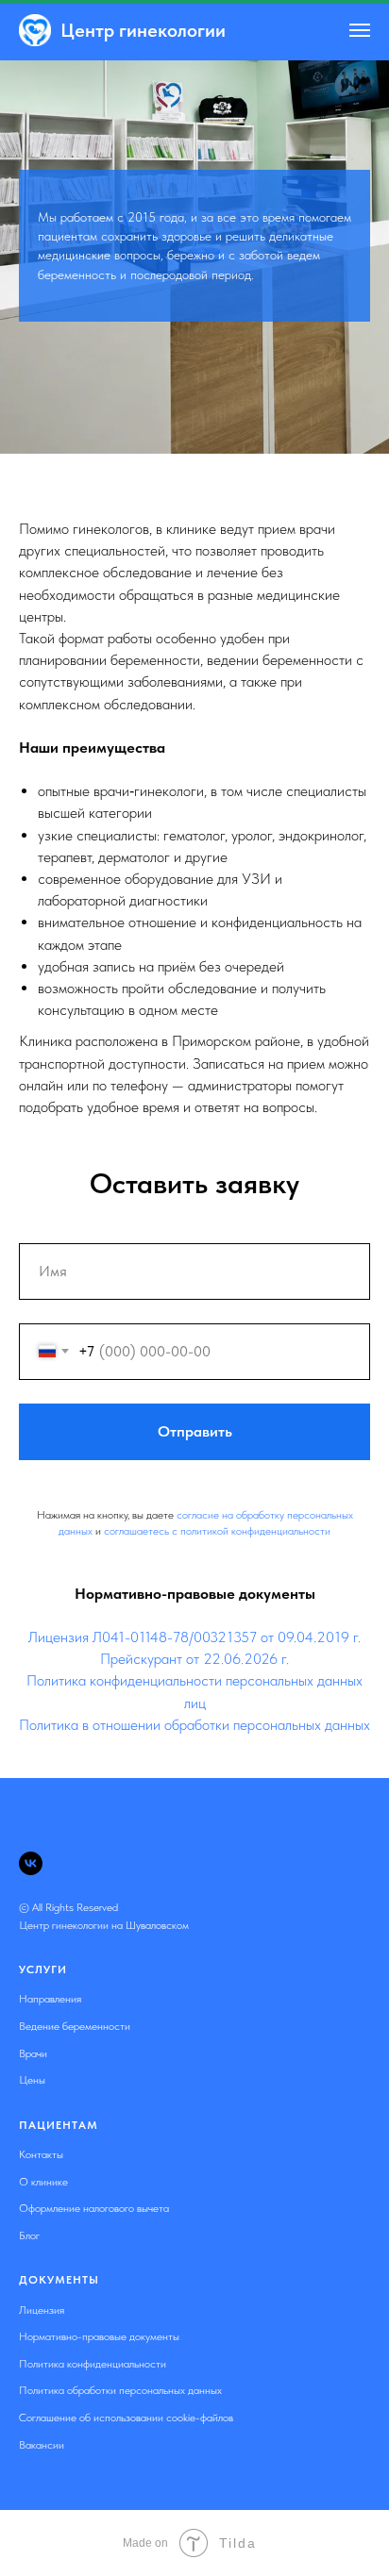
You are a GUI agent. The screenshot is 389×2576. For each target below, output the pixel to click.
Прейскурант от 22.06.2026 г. (194, 2493)
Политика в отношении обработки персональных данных (194, 2559)
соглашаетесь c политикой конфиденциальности (217, 2366)
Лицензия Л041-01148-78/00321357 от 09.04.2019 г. (194, 2472)
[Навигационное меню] (360, 30)
